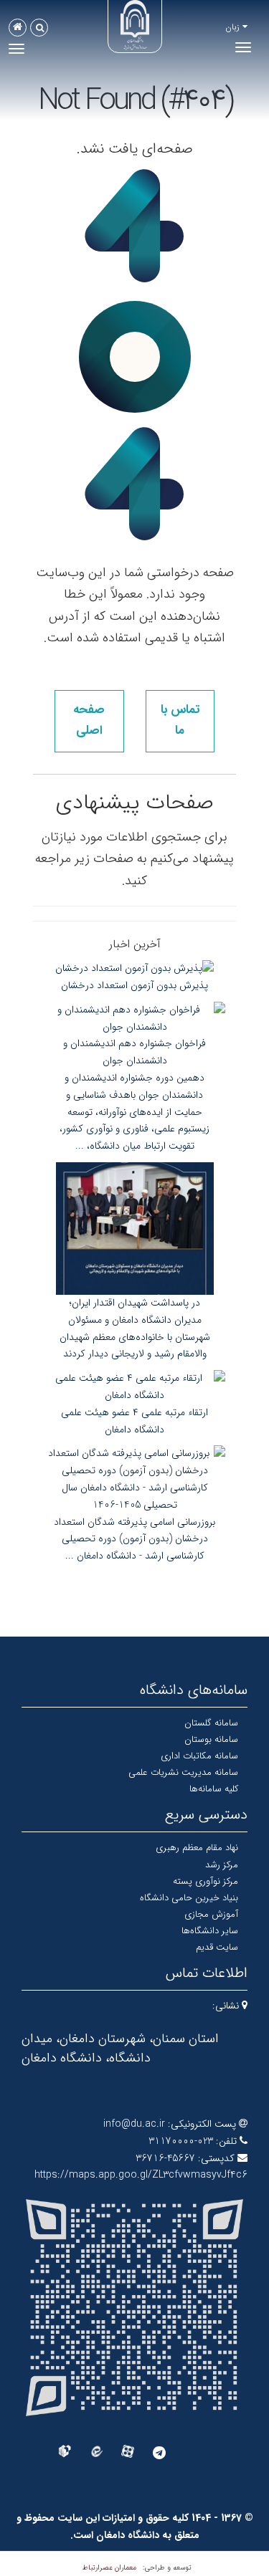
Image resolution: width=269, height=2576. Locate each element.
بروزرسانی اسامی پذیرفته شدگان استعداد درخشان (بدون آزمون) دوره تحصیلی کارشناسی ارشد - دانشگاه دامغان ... (134, 1539)
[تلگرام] (159, 2453)
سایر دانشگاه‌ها (210, 1931)
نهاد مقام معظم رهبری (197, 1848)
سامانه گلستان (211, 1723)
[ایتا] (96, 2451)
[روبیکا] (65, 2451)
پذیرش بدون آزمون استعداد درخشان (134, 985)
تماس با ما (180, 720)
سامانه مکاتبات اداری (199, 1756)
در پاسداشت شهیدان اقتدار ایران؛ (135, 1303)
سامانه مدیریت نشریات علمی (183, 1772)
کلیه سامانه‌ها (214, 1789)
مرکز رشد (222, 1865)
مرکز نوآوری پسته (206, 1881)
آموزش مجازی (211, 1914)
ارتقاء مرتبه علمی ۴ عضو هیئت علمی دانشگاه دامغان (134, 1421)
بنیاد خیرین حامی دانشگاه (189, 1898)
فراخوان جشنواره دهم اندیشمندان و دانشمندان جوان (134, 1052)
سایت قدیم (217, 1947)
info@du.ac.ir (134, 2124)
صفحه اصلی (89, 720)
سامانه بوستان (211, 1739)
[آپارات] (128, 2451)
